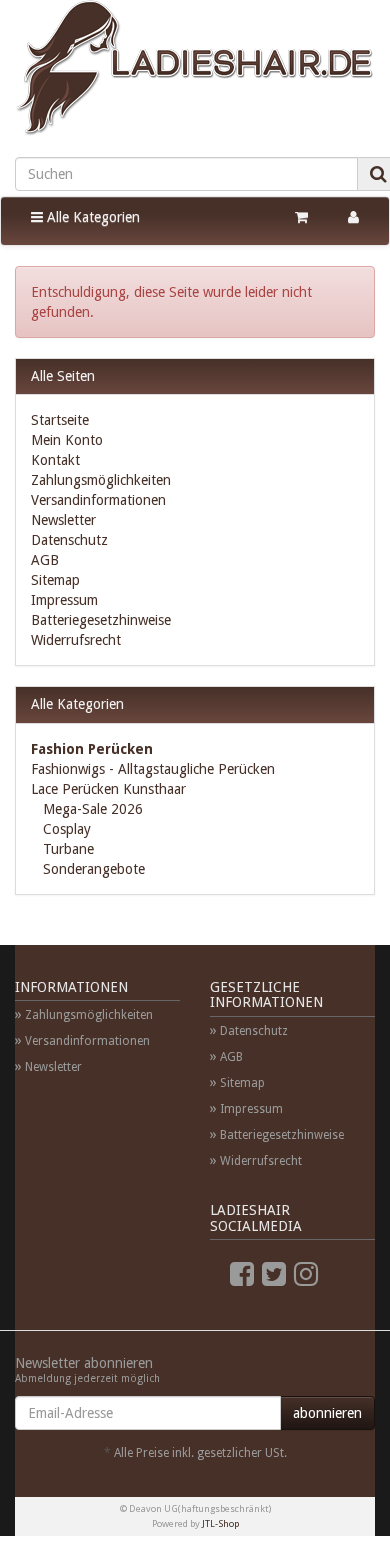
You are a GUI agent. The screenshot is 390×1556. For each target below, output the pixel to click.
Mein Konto (67, 440)
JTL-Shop (220, 1523)
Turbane (66, 849)
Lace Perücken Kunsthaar (108, 789)
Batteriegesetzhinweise (101, 620)
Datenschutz (69, 540)
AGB (45, 560)
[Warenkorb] (301, 217)
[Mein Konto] (353, 217)
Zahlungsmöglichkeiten (101, 480)
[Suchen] (378, 174)
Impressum (64, 600)
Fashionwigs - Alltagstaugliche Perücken (153, 769)
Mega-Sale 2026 (91, 809)
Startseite (60, 420)
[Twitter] (274, 1274)
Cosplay (65, 829)
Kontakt (55, 460)
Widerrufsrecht (76, 640)
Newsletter (63, 520)
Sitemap (55, 580)
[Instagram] (306, 1274)
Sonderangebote (92, 869)
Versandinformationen (98, 500)
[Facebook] (242, 1274)
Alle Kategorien (91, 217)
